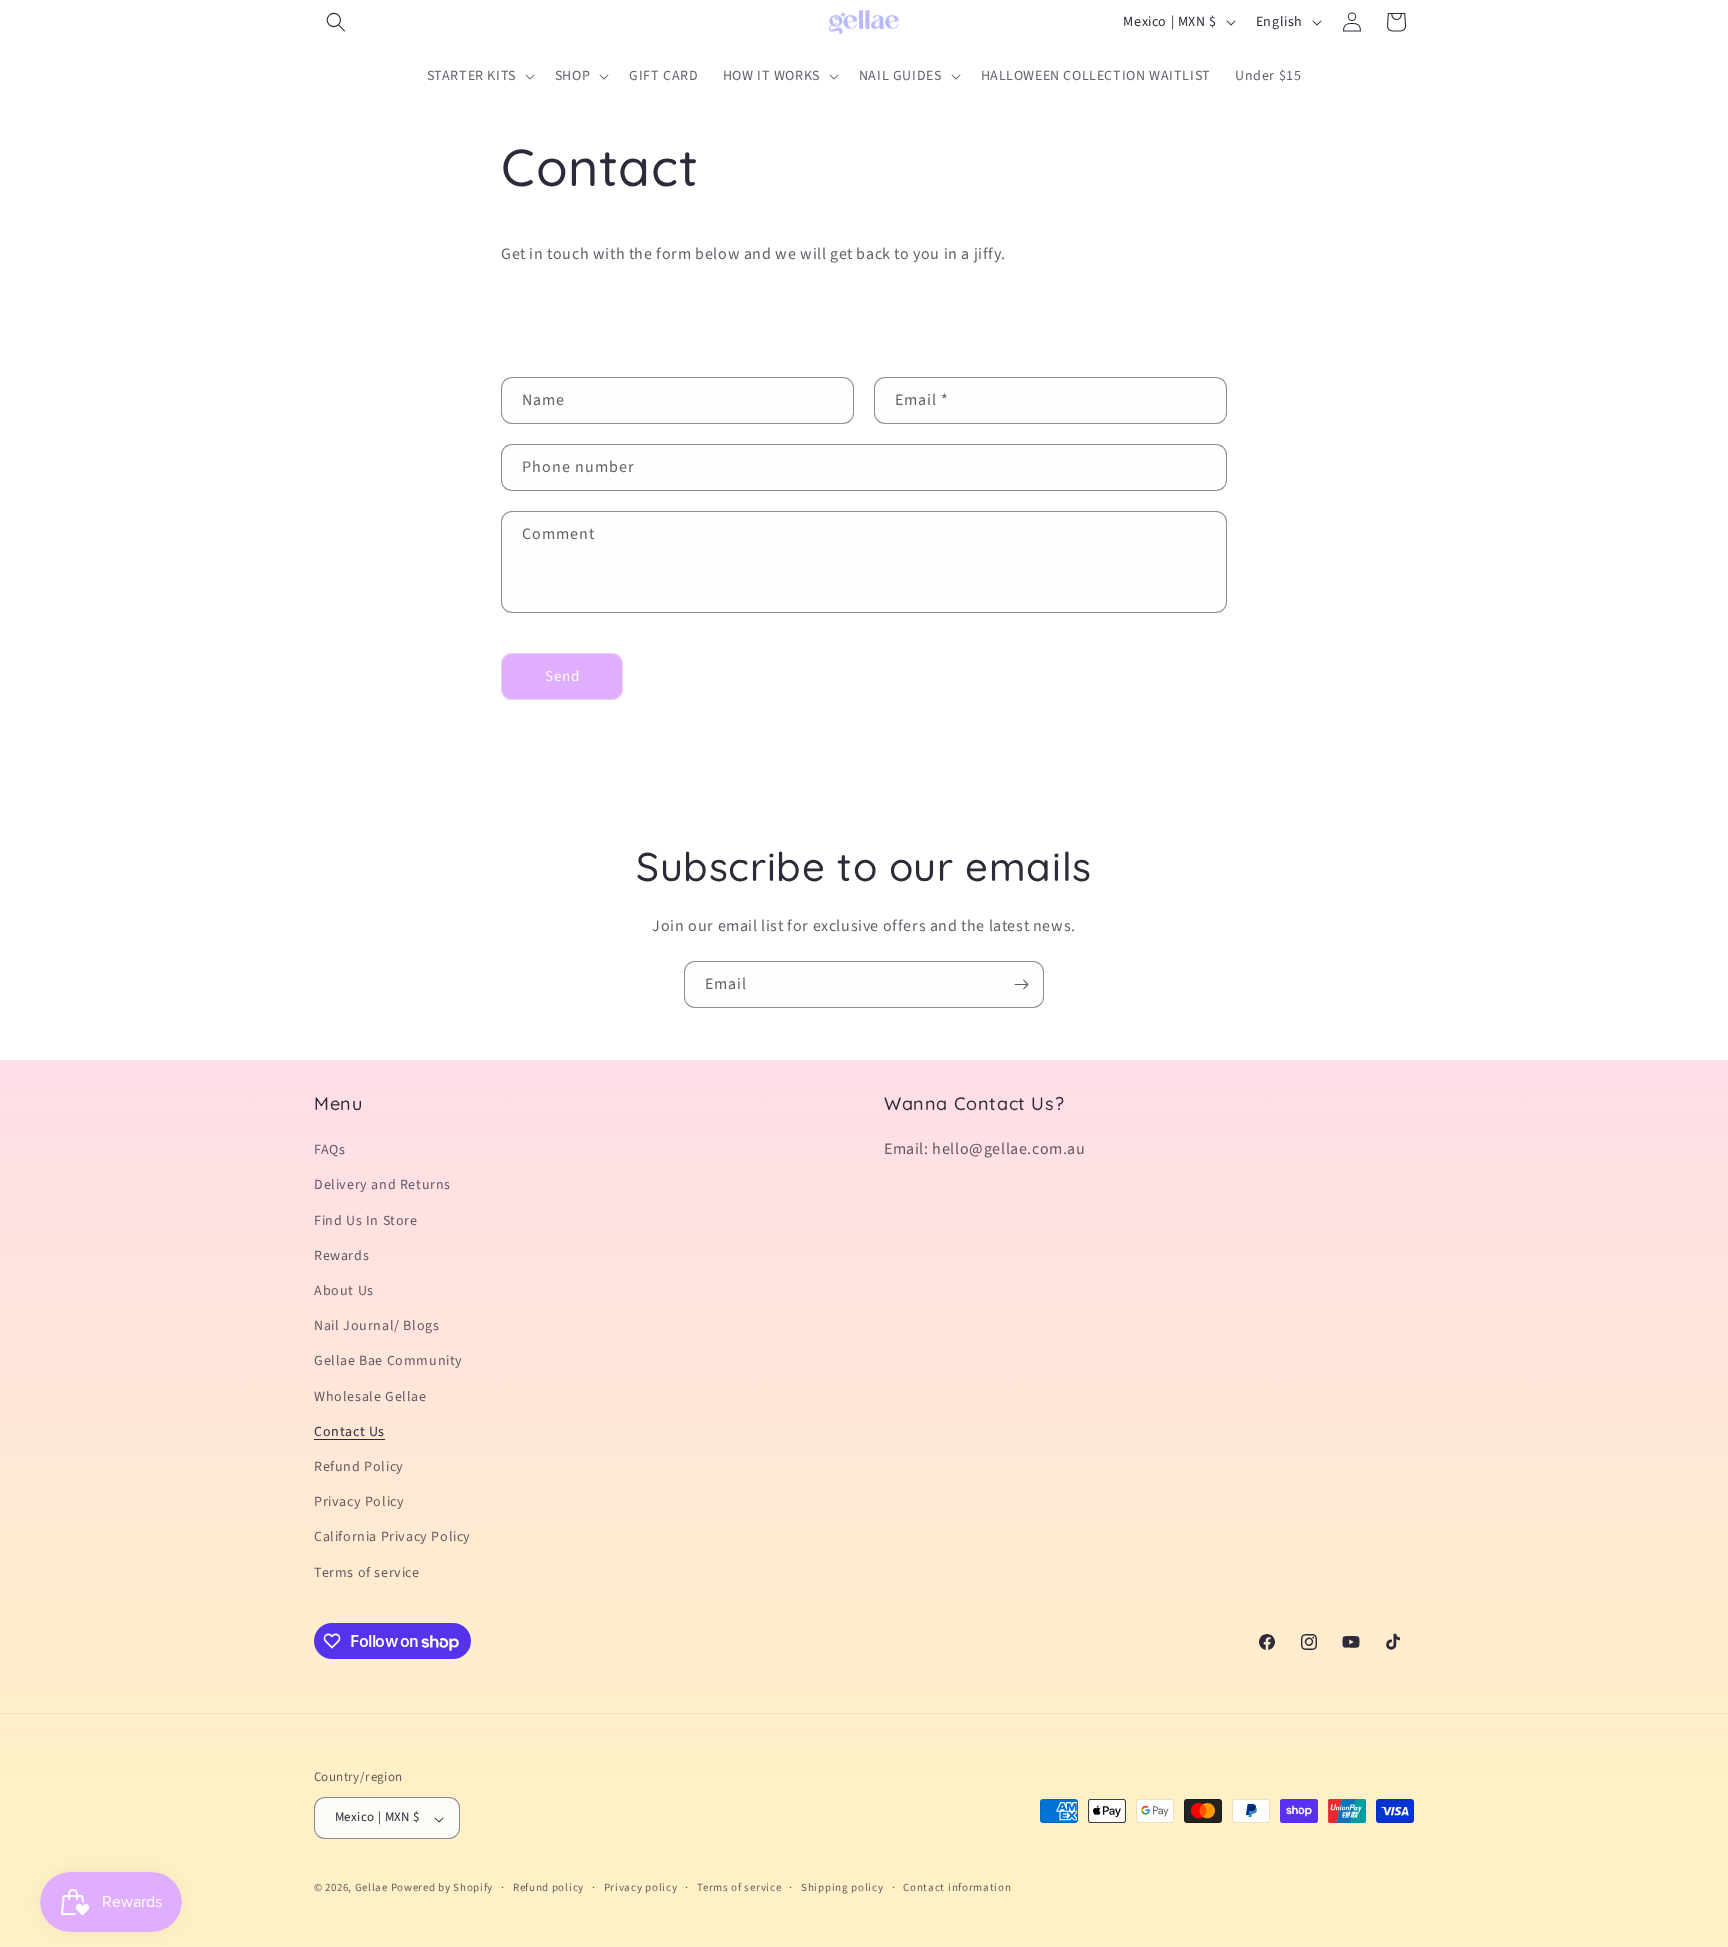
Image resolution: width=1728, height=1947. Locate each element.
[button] (336, 22)
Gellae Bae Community (388, 1362)
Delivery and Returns (382, 1186)
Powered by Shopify (442, 1888)
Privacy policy (641, 1887)
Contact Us (349, 1432)
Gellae (373, 1888)
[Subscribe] (1021, 984)
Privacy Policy (359, 1503)
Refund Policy (359, 1467)
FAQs (329, 1151)
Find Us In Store (366, 1221)
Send (562, 676)
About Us (344, 1291)
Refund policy (548, 1887)
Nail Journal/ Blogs (376, 1327)
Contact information (957, 1887)
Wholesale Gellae (370, 1397)
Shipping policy (842, 1887)
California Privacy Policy (392, 1538)
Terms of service (367, 1573)
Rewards (341, 1256)
